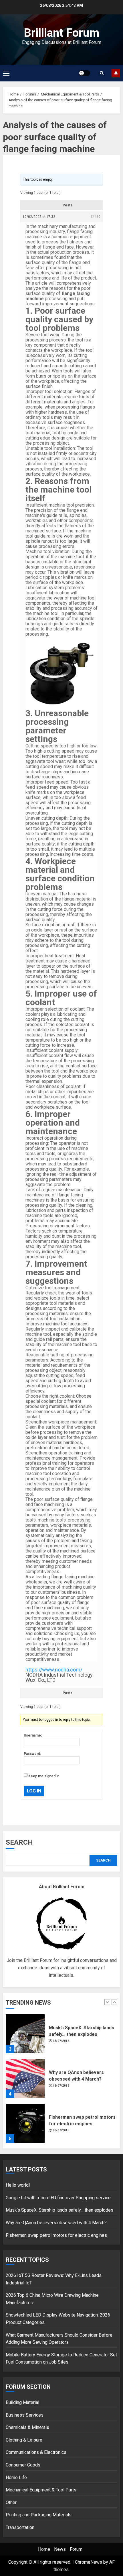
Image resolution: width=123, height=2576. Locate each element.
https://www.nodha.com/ (54, 1670)
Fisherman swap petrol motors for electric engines (56, 2235)
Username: (33, 1735)
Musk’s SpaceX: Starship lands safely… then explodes (59, 2210)
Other (11, 2502)
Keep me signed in (44, 1776)
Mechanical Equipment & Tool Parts (41, 2490)
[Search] (102, 73)
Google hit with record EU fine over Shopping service (58, 2198)
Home (44, 2549)
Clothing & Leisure (24, 2440)
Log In (34, 1791)
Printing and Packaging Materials (39, 2515)
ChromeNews (89, 2562)
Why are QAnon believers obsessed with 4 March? (56, 2223)
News (60, 2549)
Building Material (22, 2402)
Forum (76, 2549)
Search (19, 1842)
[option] (61, 2037)
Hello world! (18, 2185)
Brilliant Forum (61, 33)
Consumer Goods (23, 2465)
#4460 (95, 217)
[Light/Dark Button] (84, 73)
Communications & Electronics (36, 2452)
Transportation (20, 2527)
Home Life (16, 2478)
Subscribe (116, 73)
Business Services (25, 2415)
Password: (32, 1754)
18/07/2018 (61, 2041)
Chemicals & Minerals (27, 2427)
